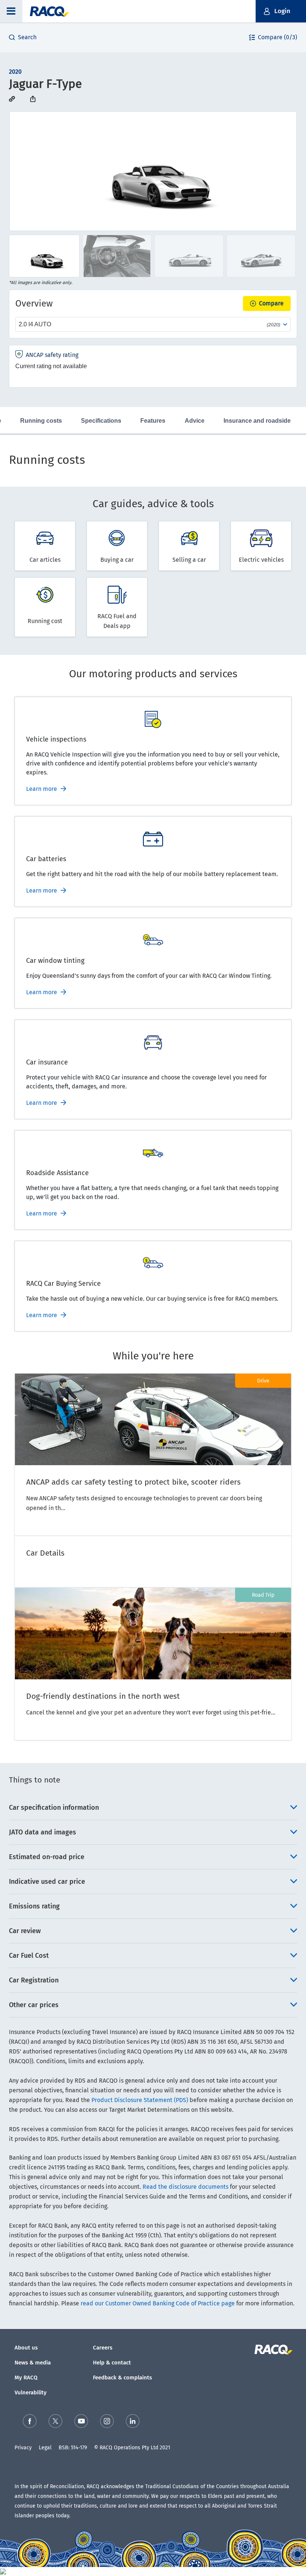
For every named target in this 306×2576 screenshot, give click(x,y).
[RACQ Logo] (273, 2349)
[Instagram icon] (107, 2421)
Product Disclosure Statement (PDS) (140, 2100)
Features (153, 421)
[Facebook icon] (30, 2421)
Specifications (101, 421)
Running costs (41, 421)
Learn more (42, 789)
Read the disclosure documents (185, 2187)
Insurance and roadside (257, 421)
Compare (271, 303)
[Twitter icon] (55, 2421)
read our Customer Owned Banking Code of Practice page (158, 2303)
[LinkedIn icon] (133, 2421)
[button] (11, 11)
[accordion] (153, 1808)
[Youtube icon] (81, 2421)
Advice (195, 421)
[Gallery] (153, 171)
